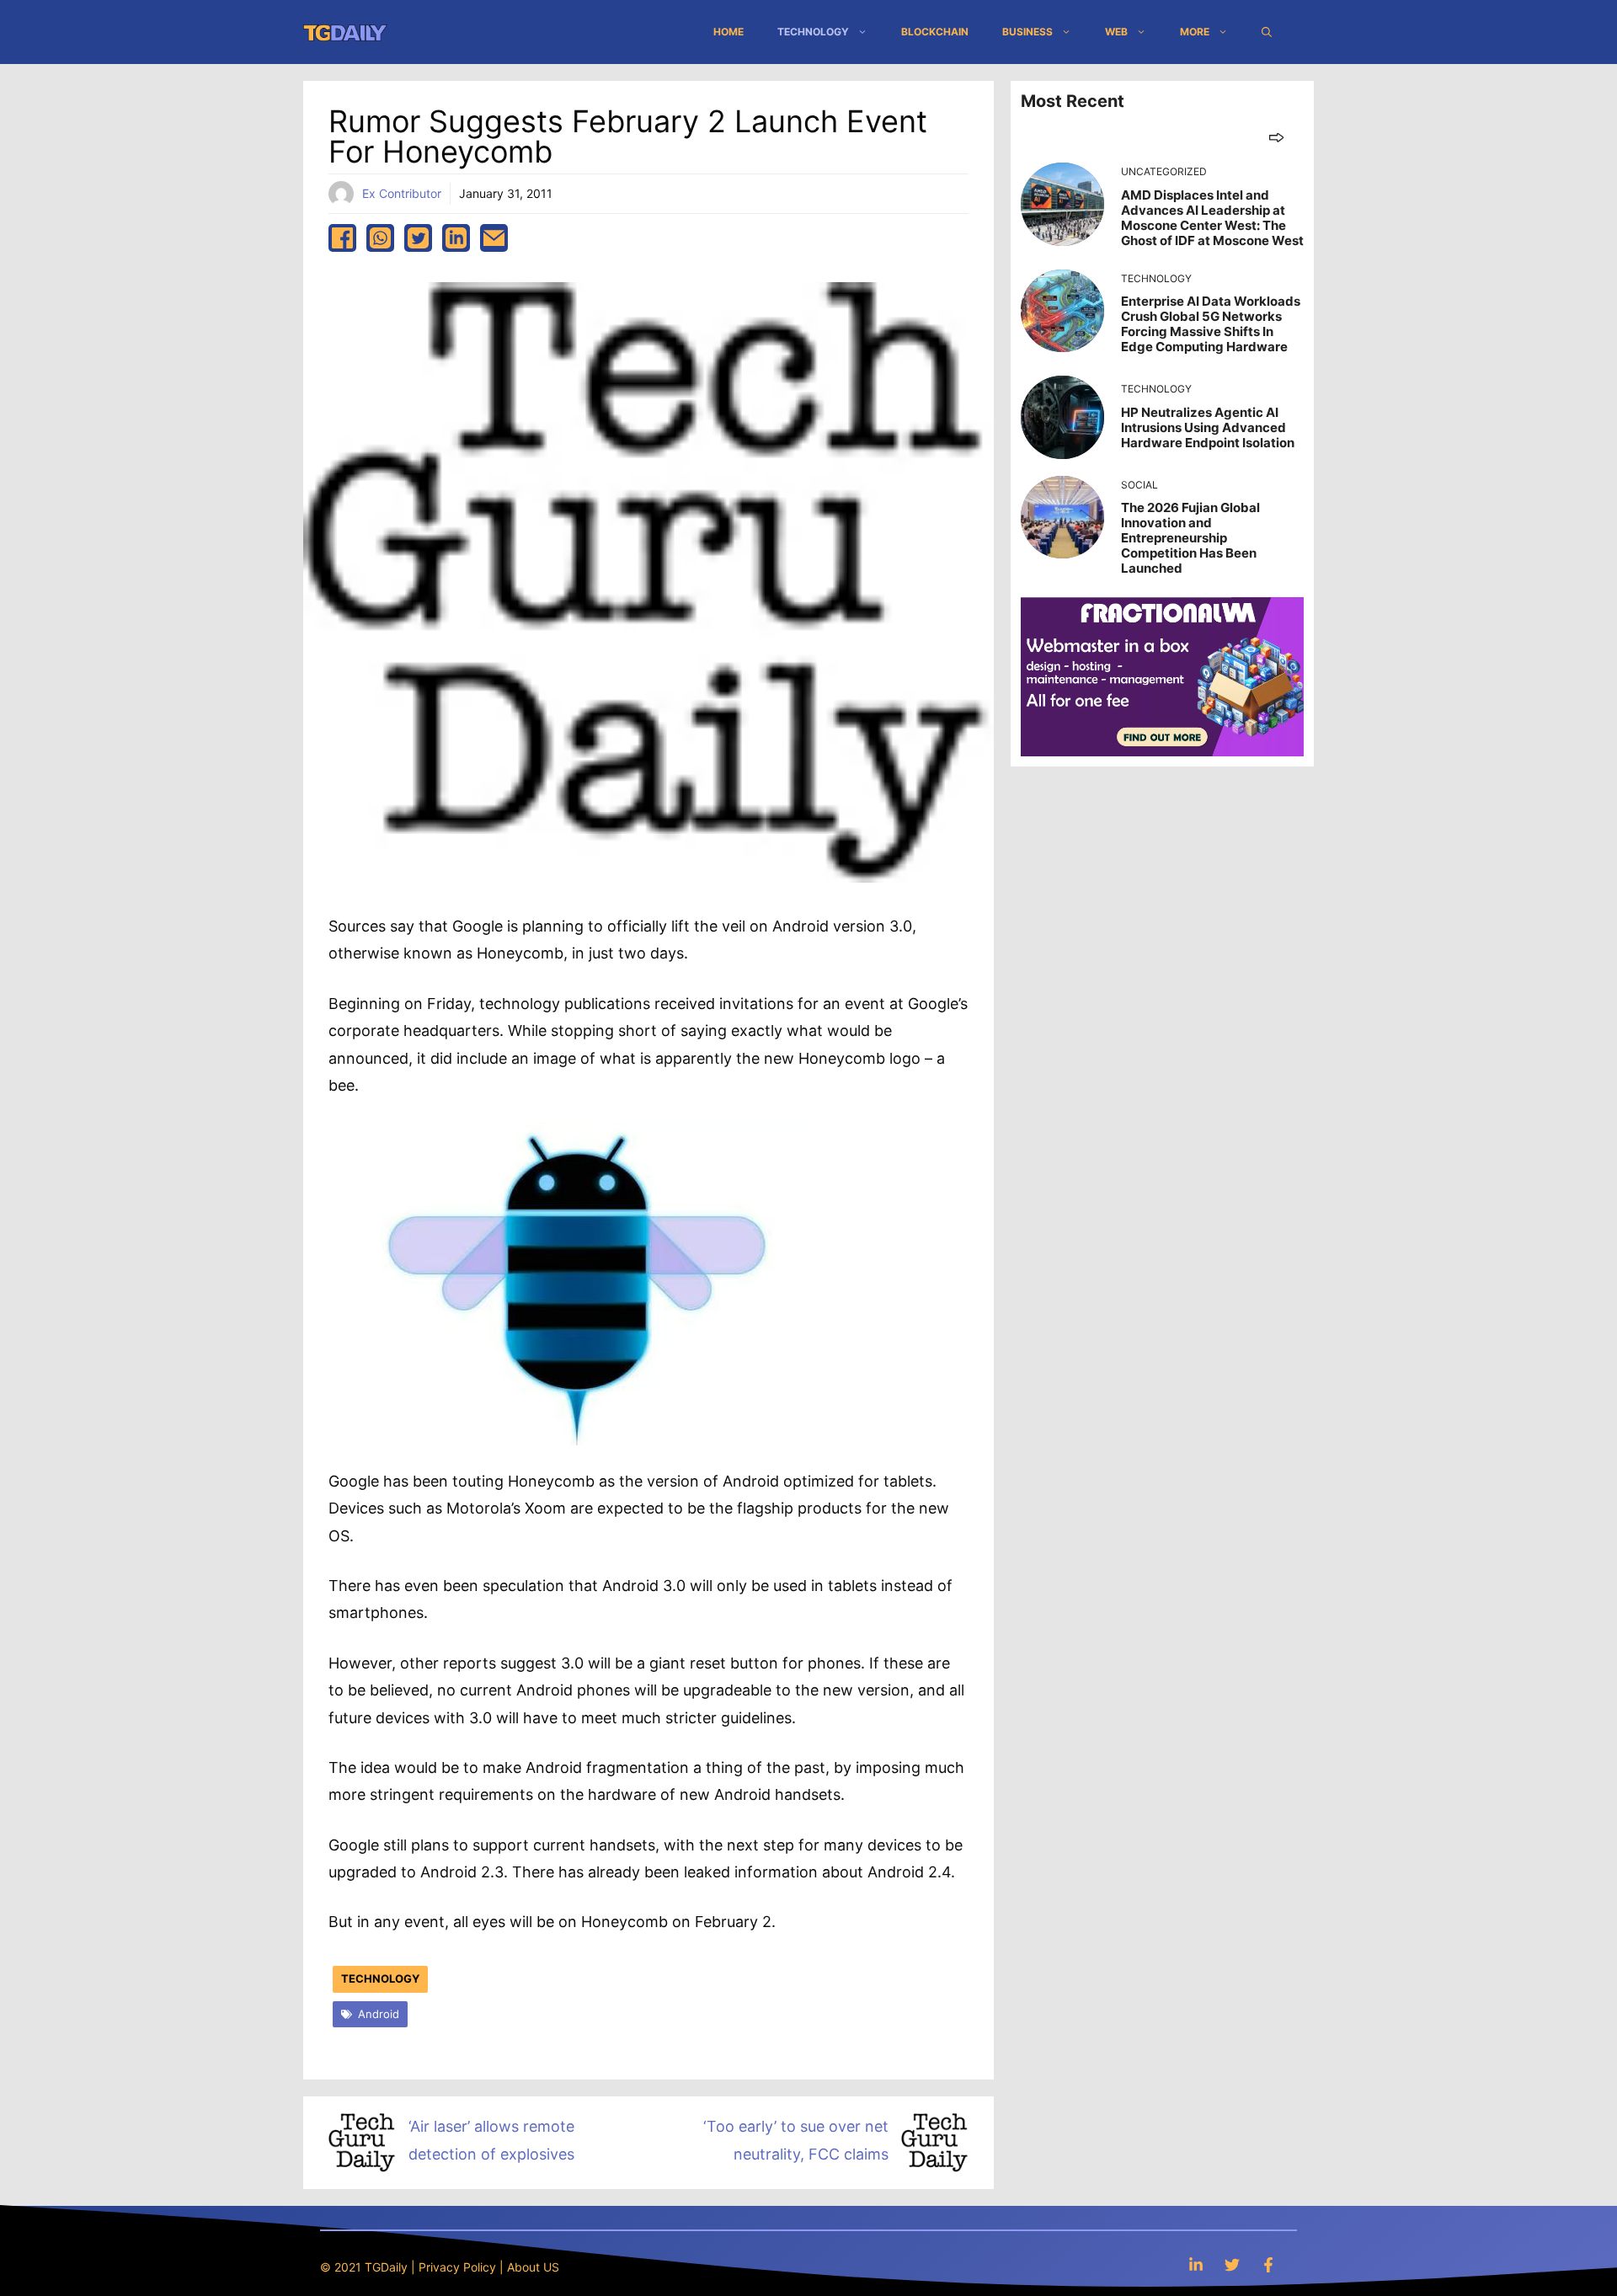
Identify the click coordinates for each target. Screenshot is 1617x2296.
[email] (494, 238)
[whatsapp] (380, 238)
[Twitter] (1232, 2264)
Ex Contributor (402, 193)
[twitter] (418, 238)
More (1195, 32)
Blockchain (935, 32)
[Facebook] (1268, 2264)
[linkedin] (456, 238)
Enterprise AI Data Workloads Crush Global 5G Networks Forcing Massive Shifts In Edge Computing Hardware (1211, 324)
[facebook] (342, 238)
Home (728, 32)
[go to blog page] (1276, 137)
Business (1027, 32)
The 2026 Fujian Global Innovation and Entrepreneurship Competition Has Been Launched (1190, 538)
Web (1116, 32)
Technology (813, 32)
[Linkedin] (1196, 2264)
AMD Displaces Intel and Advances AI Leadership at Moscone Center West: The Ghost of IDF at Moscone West (1212, 218)
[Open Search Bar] (1267, 32)
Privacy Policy (457, 2267)
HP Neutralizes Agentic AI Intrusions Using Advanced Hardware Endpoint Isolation (1208, 427)
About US (533, 2267)
